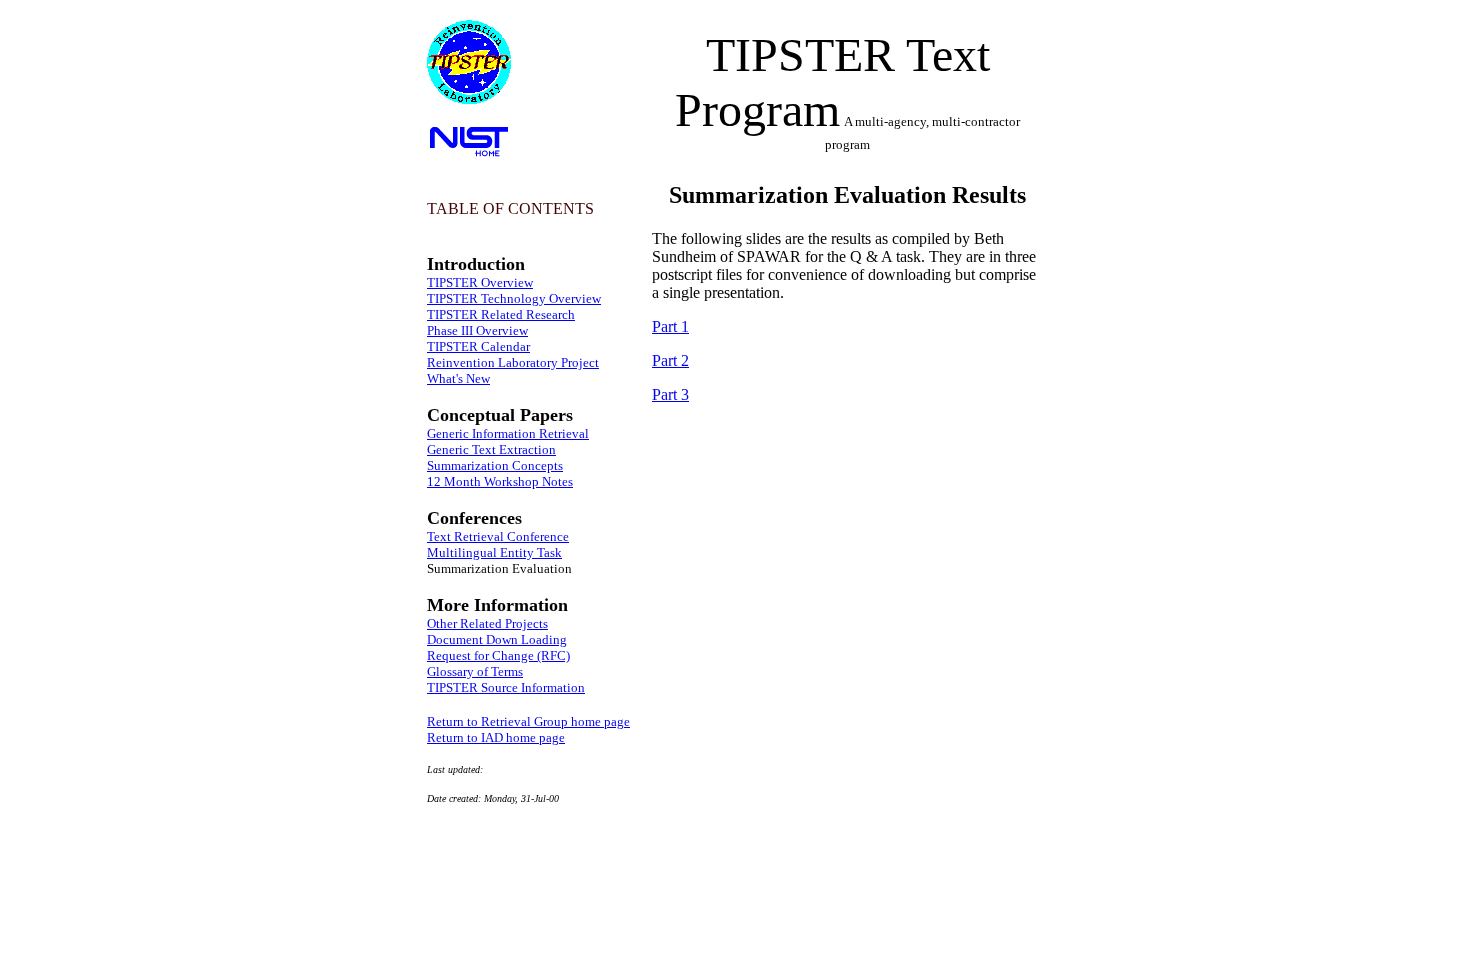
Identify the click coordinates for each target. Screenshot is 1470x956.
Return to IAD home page (496, 737)
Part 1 (670, 326)
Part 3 (670, 394)
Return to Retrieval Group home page (528, 721)
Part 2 (670, 360)
